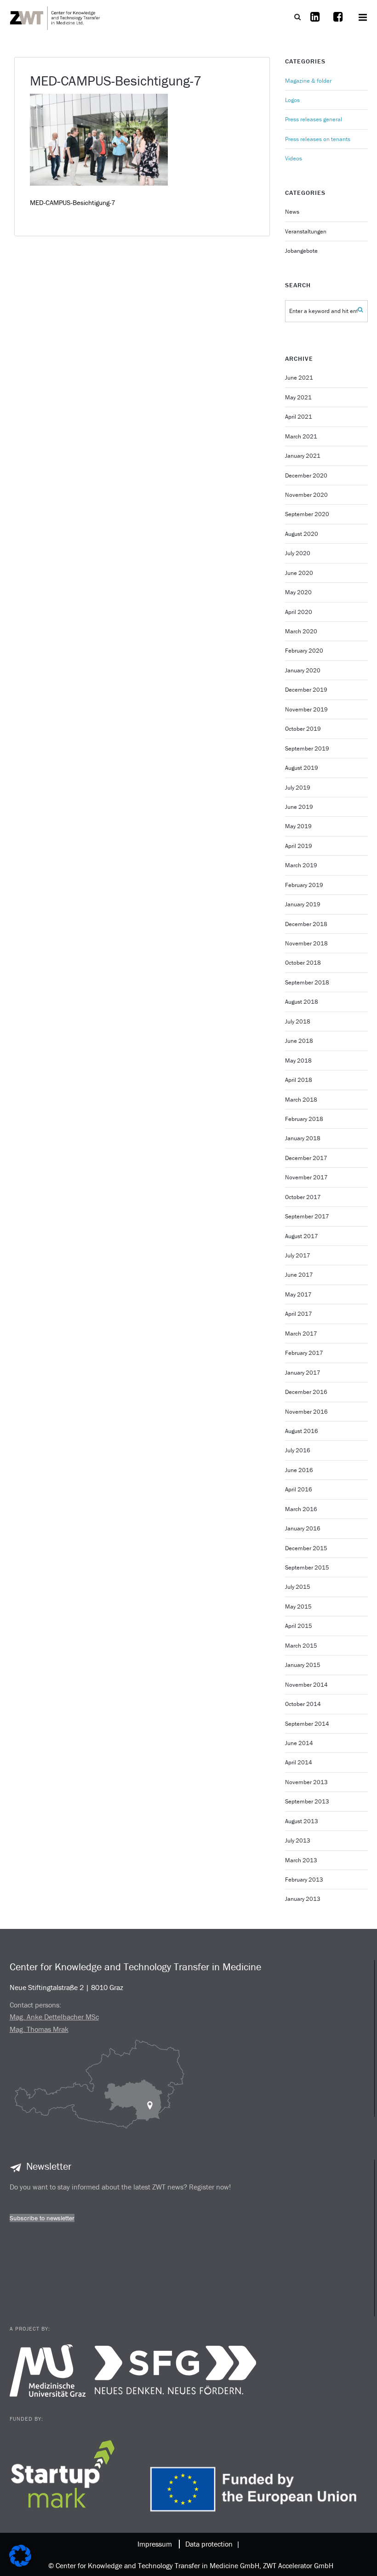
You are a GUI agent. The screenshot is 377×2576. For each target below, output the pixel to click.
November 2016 (306, 1412)
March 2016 (301, 1509)
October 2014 (303, 1704)
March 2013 (301, 1860)
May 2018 (298, 1061)
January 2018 (303, 1138)
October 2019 (303, 729)
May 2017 (298, 1294)
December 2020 (306, 475)
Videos (294, 158)
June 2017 (299, 1275)
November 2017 (306, 1177)
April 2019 (299, 846)
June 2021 (299, 378)
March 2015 (301, 1646)
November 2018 (306, 943)
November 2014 (306, 1685)
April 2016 (299, 1489)
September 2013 (307, 1801)
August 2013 (302, 1821)
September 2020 (307, 514)
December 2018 (306, 924)
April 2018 (299, 1080)
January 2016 (303, 1528)
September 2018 (307, 982)
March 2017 (301, 1333)
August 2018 (302, 1002)
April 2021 (299, 417)
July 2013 (298, 1840)
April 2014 (299, 1762)
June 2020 (299, 573)
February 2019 (304, 885)
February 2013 (304, 1879)
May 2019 (298, 826)
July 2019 (298, 788)
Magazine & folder (308, 81)
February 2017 (304, 1353)
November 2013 (306, 1782)
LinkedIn (315, 23)
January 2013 (303, 1899)
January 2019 (303, 904)
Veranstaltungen (306, 231)
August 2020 (302, 534)
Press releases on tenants (318, 139)
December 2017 (306, 1158)
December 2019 (306, 690)
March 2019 (301, 865)
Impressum (155, 2544)
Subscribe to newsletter (42, 2218)
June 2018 (299, 1041)
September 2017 (307, 1216)
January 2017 (303, 1373)
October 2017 (303, 1197)
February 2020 (304, 651)
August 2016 (302, 1431)
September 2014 (307, 1724)
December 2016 (306, 1392)
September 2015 (307, 1567)
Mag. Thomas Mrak (39, 2029)
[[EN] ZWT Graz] (56, 17)
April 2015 (299, 1626)
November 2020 (306, 495)
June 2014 (299, 1743)
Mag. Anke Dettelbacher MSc (54, 2017)
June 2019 (299, 807)
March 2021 (301, 436)
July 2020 (298, 553)
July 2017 (298, 1255)
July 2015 (298, 1587)
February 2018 (304, 1119)
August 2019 (302, 768)
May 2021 (298, 397)
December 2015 (306, 1548)
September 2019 (307, 748)
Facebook (338, 23)
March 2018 (301, 1100)
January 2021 (303, 456)
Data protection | (211, 2544)
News (292, 212)
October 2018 (303, 963)
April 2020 (299, 612)
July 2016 (298, 1450)
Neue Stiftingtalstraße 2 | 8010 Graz (66, 1987)
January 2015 (303, 1665)
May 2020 (298, 592)
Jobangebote (301, 251)
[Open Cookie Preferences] (20, 2564)
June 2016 (299, 1470)
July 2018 (298, 1021)
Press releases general (314, 119)
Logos (292, 100)
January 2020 (303, 670)
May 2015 (298, 1606)
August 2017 (302, 1236)
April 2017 (299, 1314)
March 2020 (301, 631)
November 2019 (306, 709)
